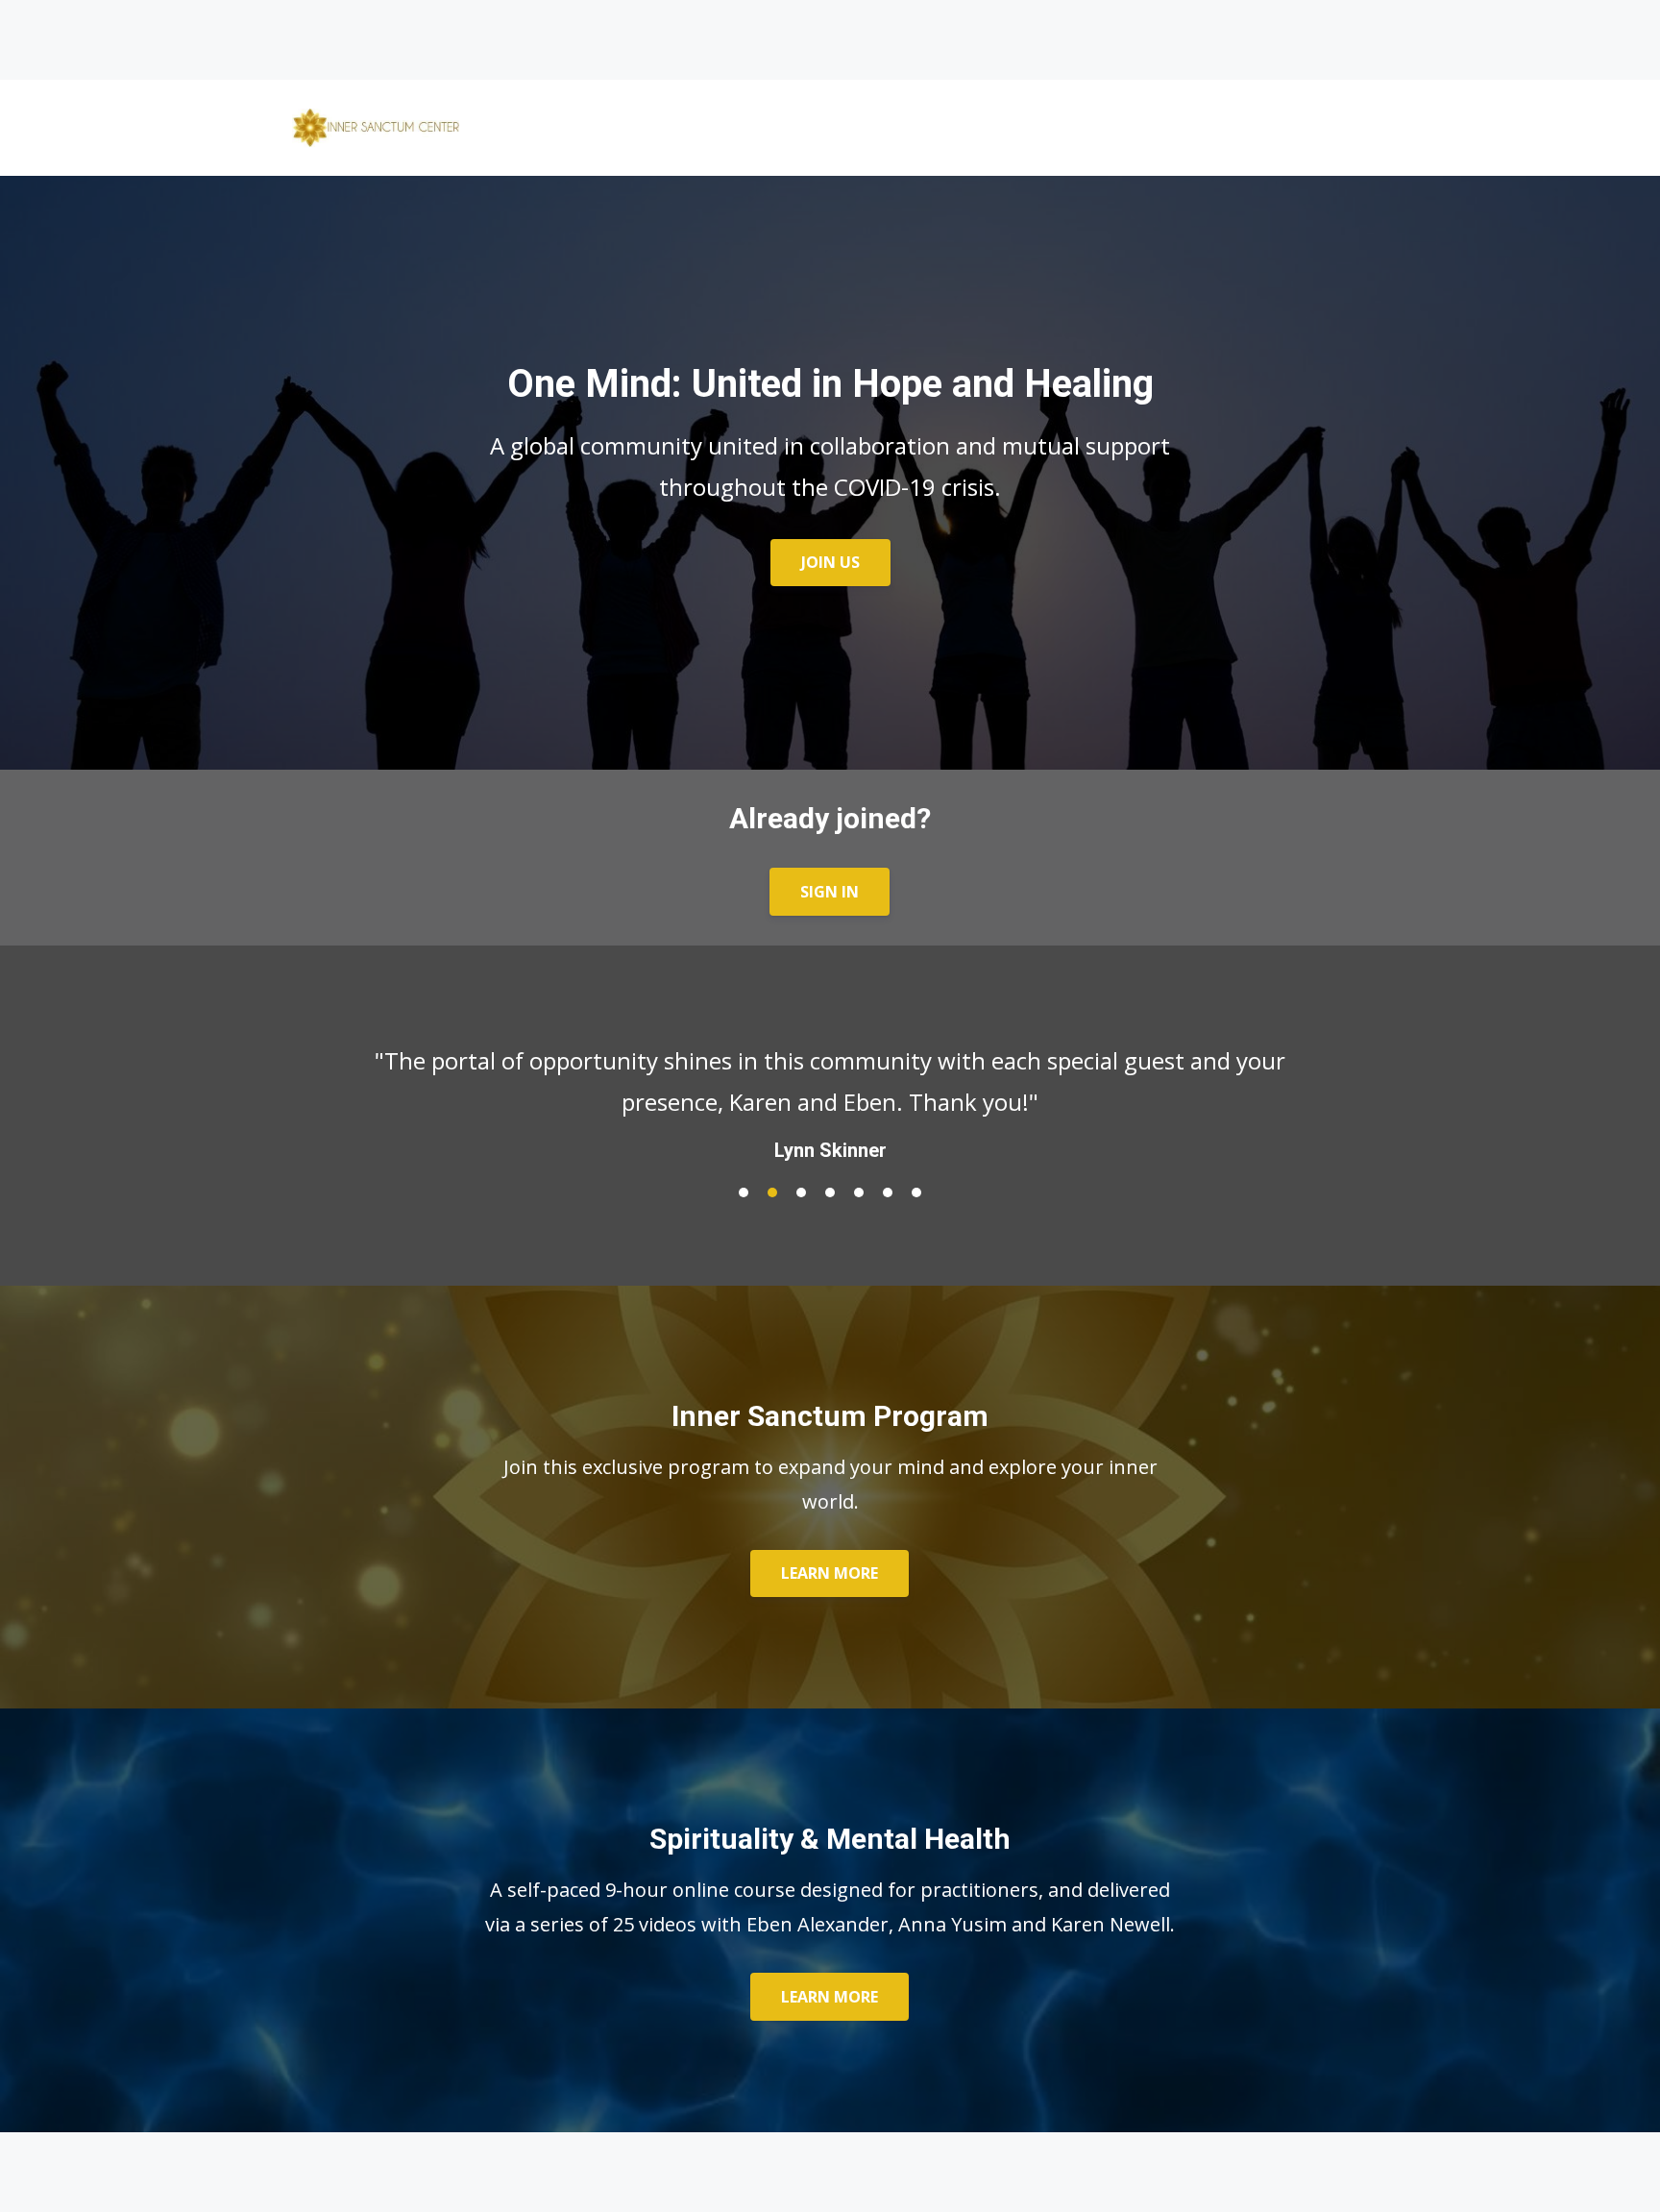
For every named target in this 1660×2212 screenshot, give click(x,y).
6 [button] (888, 1192)
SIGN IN (830, 892)
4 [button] (830, 1192)
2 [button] (772, 1192)
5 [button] (859, 1192)
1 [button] (744, 1192)
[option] (830, 1086)
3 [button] (801, 1192)
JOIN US (830, 562)
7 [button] (916, 1192)
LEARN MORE (830, 1573)
